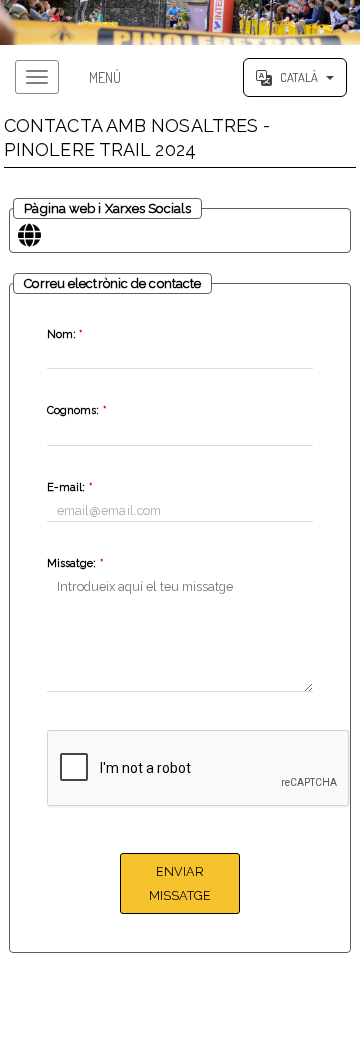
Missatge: (75, 563)
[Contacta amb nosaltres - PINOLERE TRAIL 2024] (180, 22)
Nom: (65, 334)
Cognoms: (76, 410)
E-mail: (69, 487)
